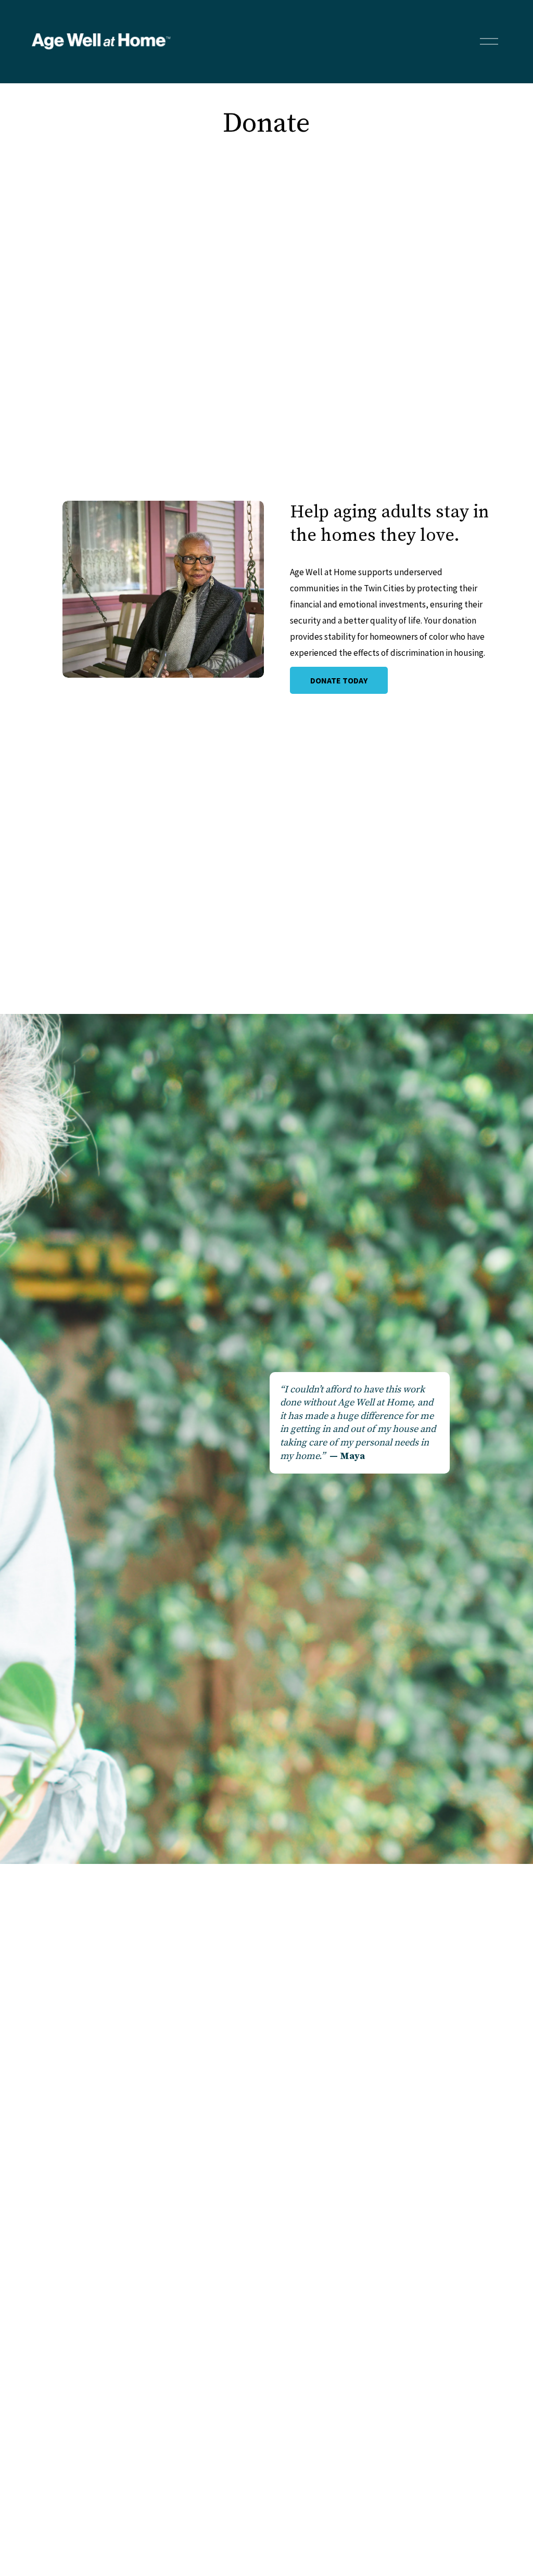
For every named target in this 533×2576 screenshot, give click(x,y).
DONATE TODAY (339, 680)
